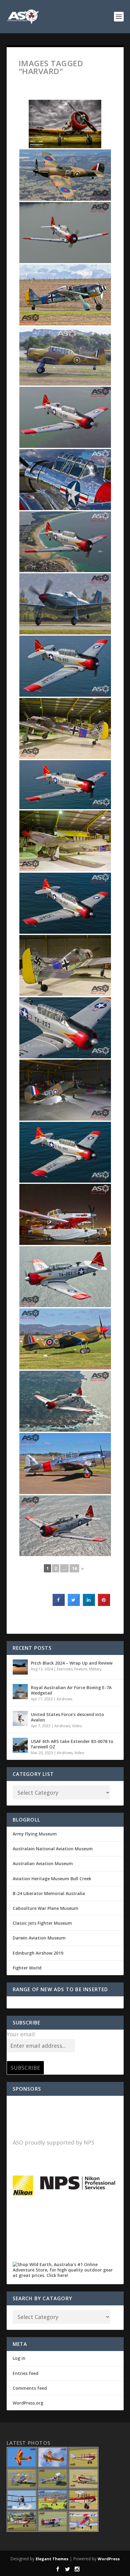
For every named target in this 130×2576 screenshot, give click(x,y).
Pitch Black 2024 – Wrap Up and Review (72, 1663)
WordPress (109, 2559)
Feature (81, 1669)
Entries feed (26, 2373)
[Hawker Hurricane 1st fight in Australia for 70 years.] (65, 175)
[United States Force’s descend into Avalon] (20, 1718)
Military (95, 1669)
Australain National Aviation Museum (53, 1849)
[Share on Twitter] (74, 1604)
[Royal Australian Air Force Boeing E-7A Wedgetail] (20, 1692)
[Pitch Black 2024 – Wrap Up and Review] (20, 1667)
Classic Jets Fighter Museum (42, 1923)
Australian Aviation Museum (43, 1863)
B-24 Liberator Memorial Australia (49, 1893)
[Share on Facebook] (59, 1604)
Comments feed (30, 2388)
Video (77, 1726)
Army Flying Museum (35, 1834)
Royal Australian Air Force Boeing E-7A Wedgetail (71, 1690)
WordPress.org (28, 2403)
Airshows (64, 1699)
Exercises (65, 1669)
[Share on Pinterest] (104, 1604)
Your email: (21, 2034)
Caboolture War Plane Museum (45, 1908)
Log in (19, 2358)
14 (74, 1568)
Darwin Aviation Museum (39, 1938)
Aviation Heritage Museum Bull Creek (52, 1879)
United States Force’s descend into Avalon (67, 1717)
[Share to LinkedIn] (89, 1604)
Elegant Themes (52, 2559)
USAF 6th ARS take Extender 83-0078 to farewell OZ (72, 1744)
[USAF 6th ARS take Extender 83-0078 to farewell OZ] (20, 1745)
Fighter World (27, 1968)
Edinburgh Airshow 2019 (38, 1953)
